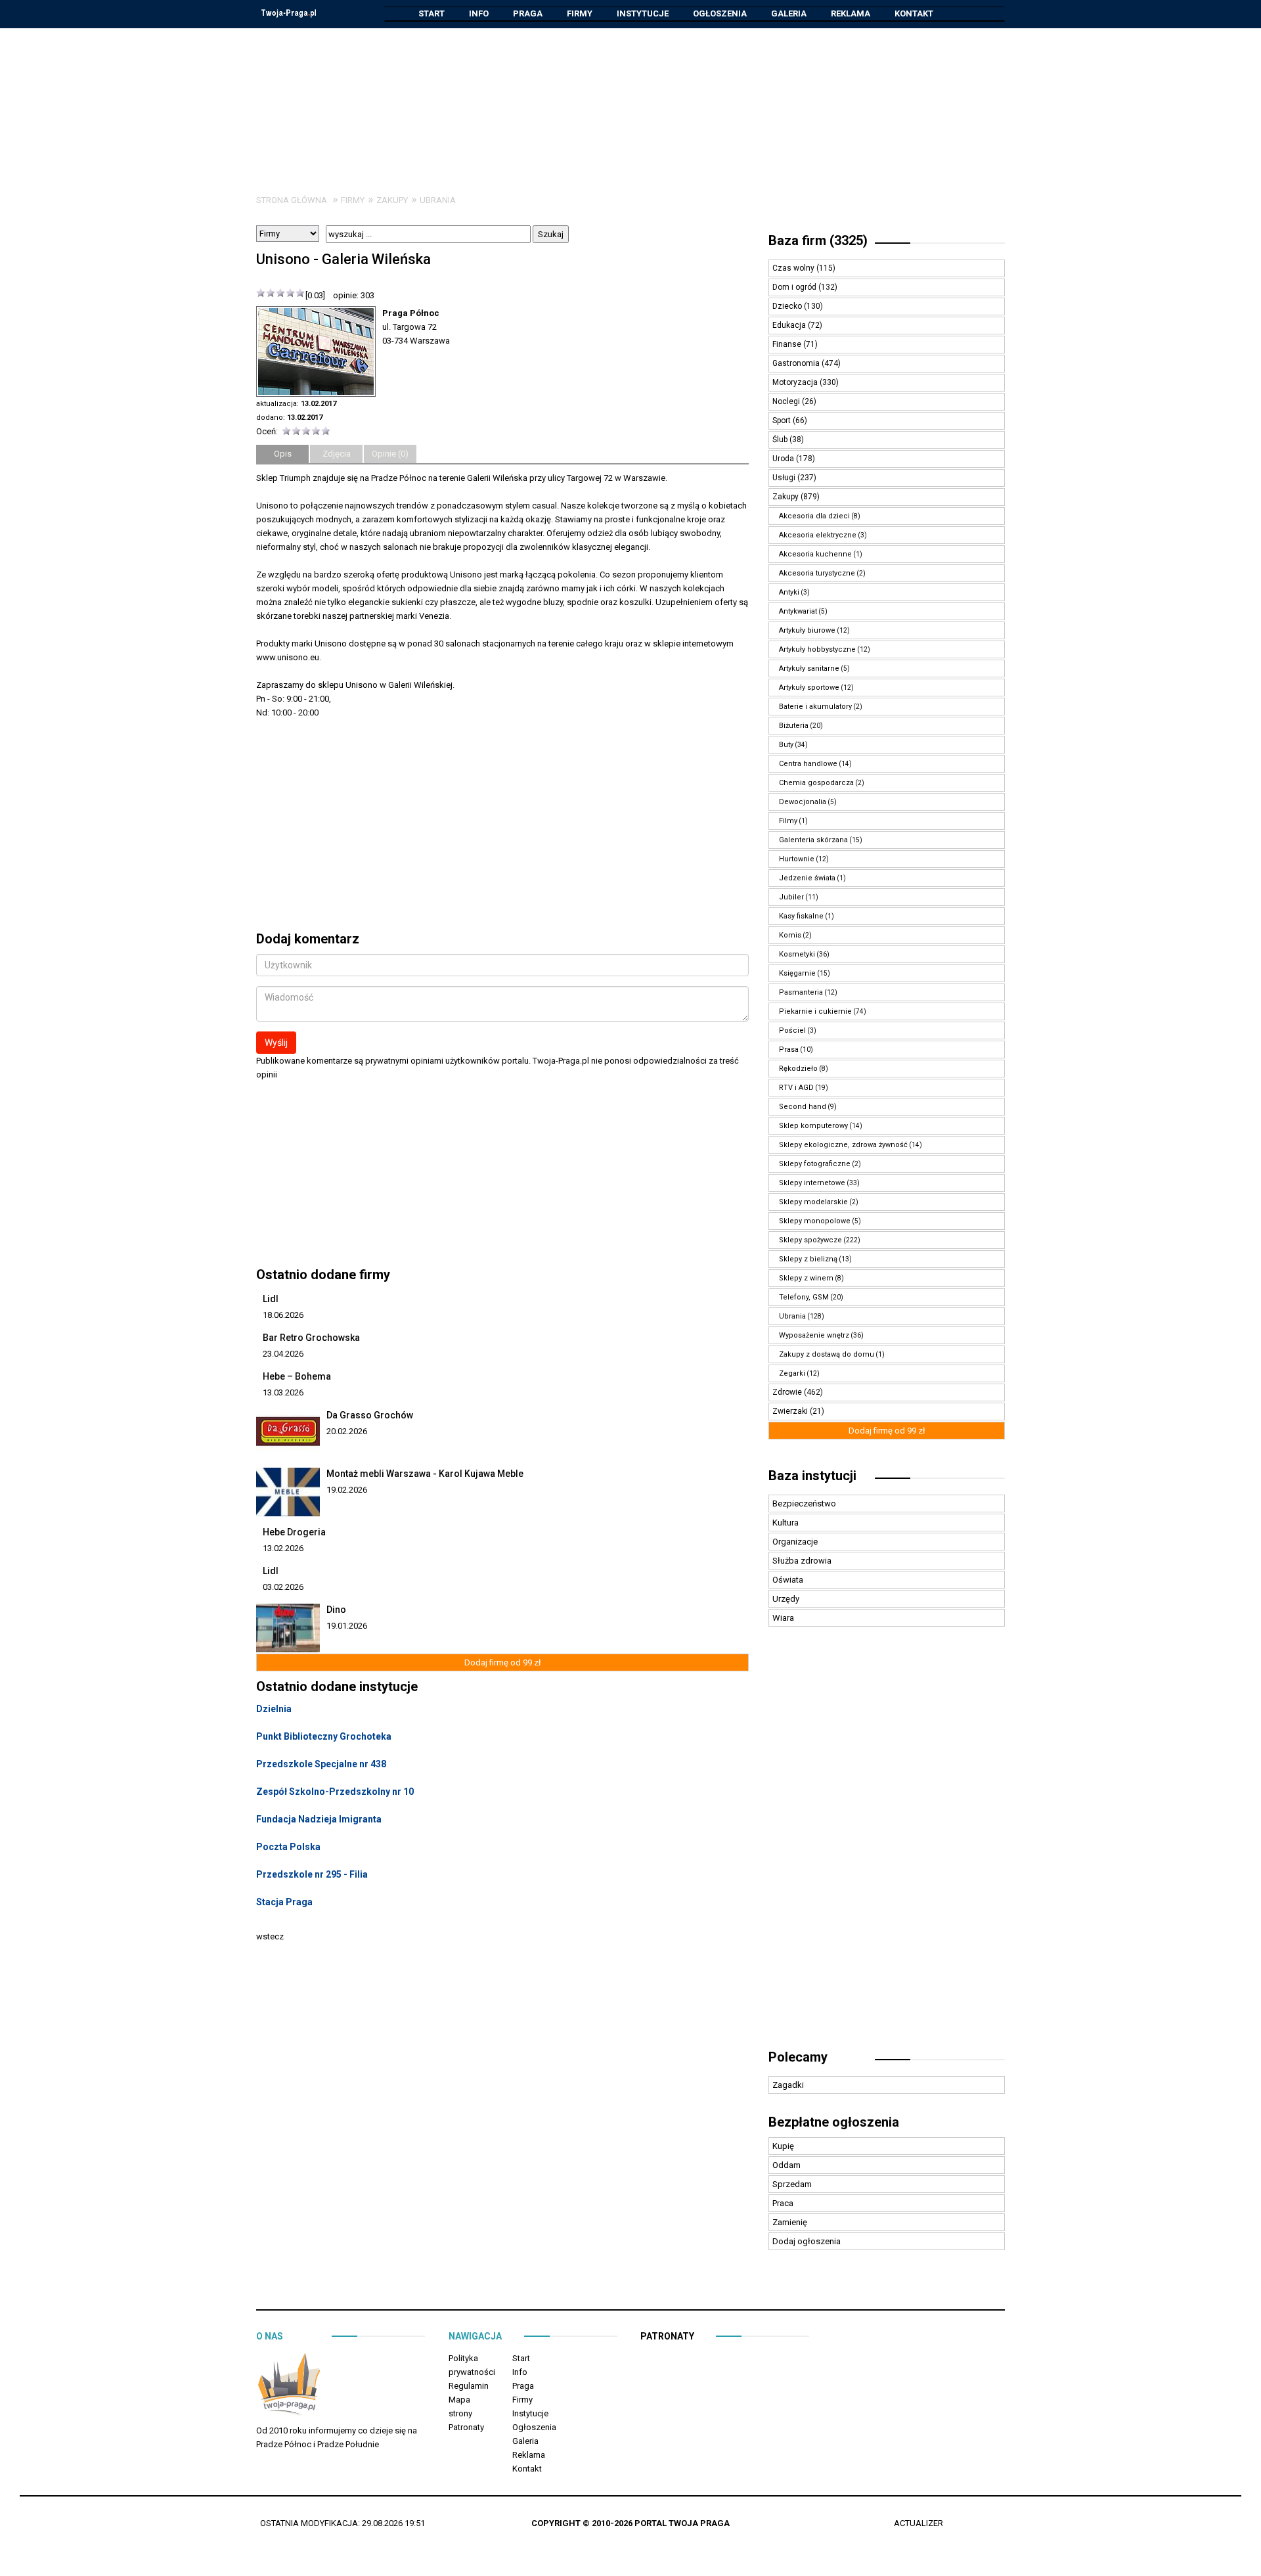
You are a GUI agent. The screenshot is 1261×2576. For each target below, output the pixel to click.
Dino (336, 1610)
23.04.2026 (283, 1354)
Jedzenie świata (807, 878)
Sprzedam (792, 2184)
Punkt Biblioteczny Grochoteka (324, 1736)
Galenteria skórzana (813, 840)
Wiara (783, 1618)
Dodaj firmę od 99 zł (503, 1662)
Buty (786, 745)
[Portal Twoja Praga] (289, 2386)
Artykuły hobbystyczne (817, 649)
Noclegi (787, 401)
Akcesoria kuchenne (815, 554)
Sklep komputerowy (813, 1126)
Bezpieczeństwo (804, 1503)
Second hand (803, 1107)
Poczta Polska (288, 1847)
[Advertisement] (630, 101)
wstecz (270, 1936)
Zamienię (790, 2222)
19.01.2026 (347, 1626)
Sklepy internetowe (812, 1183)
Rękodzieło (798, 1069)
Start (431, 13)
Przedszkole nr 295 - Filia (312, 1874)
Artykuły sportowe (809, 688)
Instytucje (643, 13)
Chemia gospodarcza (816, 783)
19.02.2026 (347, 1490)
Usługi (785, 478)
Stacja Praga (284, 1902)
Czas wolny (794, 268)
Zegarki (792, 1373)
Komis (790, 935)
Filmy (788, 821)
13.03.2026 (283, 1392)
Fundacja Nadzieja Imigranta (319, 1819)
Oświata (788, 1580)
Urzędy (786, 1599)
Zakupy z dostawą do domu (827, 1354)
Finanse (788, 344)
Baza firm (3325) (818, 240)
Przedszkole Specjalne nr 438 (321, 1764)
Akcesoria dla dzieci (814, 516)
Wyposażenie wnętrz (814, 1335)
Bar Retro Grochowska (311, 1338)
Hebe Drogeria (294, 1532)
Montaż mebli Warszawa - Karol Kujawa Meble (425, 1474)
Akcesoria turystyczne (817, 573)
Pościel (792, 1030)
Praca (783, 2203)
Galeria (789, 13)
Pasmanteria (801, 992)
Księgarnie (797, 973)
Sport (783, 420)
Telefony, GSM (804, 1297)
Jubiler (791, 897)
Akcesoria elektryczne (818, 535)
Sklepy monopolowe (815, 1221)
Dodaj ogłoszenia (807, 2241)
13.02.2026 (283, 1548)
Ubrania (438, 200)
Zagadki (788, 2085)
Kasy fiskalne (801, 916)
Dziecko (788, 306)
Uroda (784, 459)
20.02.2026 (347, 1431)
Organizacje (795, 1542)
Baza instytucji (812, 1476)
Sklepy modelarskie (813, 1202)
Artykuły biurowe (807, 630)
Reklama (851, 13)
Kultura (785, 1523)
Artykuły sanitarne (809, 668)
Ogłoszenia (720, 13)
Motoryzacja (796, 382)
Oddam (786, 2165)
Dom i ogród (795, 287)
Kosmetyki (797, 954)
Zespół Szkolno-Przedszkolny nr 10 (335, 1792)
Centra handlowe (808, 764)
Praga (528, 13)
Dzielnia (274, 1709)
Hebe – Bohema (297, 1376)
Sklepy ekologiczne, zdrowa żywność (843, 1145)
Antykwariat (798, 611)
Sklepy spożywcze (810, 1240)
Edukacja (790, 325)
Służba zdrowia (802, 1561)
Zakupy (392, 200)
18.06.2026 (283, 1315)
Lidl (271, 1299)
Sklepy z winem (806, 1278)
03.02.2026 (283, 1587)
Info (479, 13)
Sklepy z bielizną (808, 1259)
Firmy (580, 13)
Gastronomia (797, 363)
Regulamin (469, 2386)
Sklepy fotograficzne (815, 1164)
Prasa (789, 1050)
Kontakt (914, 13)
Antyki (789, 592)
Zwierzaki (791, 1411)
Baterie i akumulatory (815, 707)
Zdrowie (788, 1392)
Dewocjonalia (803, 802)
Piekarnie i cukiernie (815, 1011)
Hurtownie (797, 859)
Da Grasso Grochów (370, 1415)
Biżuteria (794, 726)
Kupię (783, 2146)
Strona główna (292, 200)
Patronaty (466, 2427)
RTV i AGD (796, 1088)
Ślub (781, 440)
